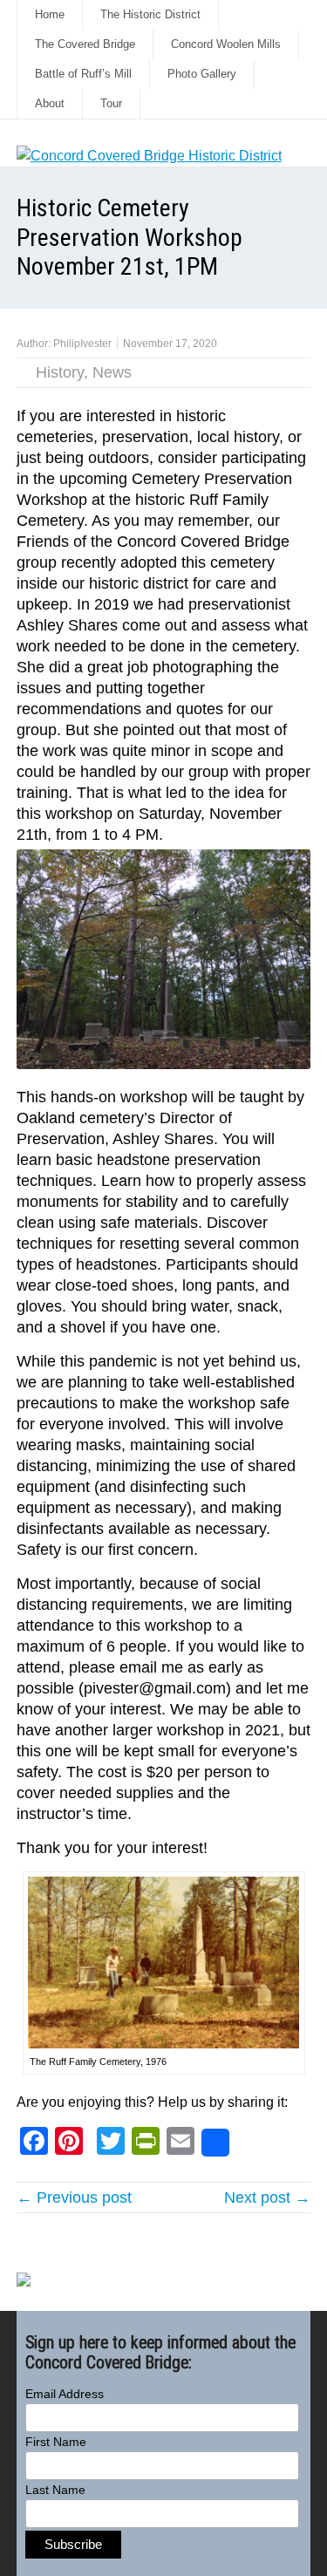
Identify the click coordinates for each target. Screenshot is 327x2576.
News (112, 372)
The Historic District (150, 14)
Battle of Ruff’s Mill (83, 74)
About (50, 103)
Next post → (267, 2198)
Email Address (65, 2394)
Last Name (55, 2490)
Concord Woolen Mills (226, 44)
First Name (56, 2442)
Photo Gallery (202, 74)
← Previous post (74, 2198)
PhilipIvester (82, 344)
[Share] (215, 2143)
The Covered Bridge (85, 44)
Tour (111, 103)
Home (50, 14)
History (60, 372)
